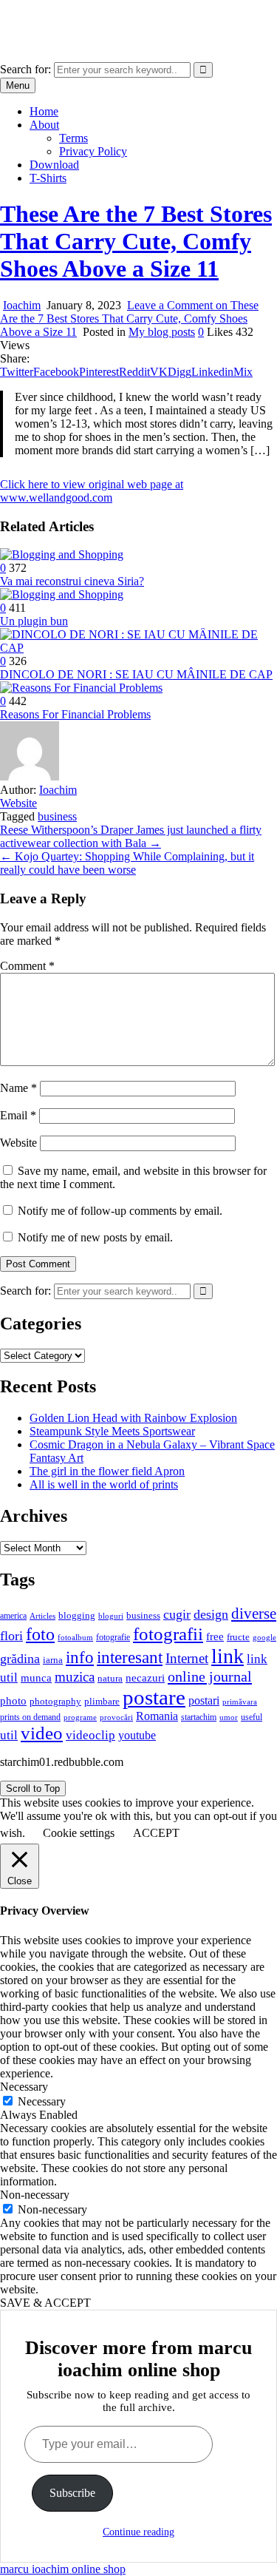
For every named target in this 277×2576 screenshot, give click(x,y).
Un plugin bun (34, 621)
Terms (73, 138)
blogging (77, 1616)
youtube (137, 1735)
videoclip (90, 1735)
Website (18, 803)
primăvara (240, 1702)
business (57, 816)
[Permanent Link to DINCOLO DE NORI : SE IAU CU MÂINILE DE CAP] (138, 648)
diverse (254, 1614)
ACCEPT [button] (156, 1833)
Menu (18, 85)
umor (229, 1717)
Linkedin (212, 372)
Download (54, 165)
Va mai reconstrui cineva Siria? (72, 581)
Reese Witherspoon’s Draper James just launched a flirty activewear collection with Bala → (131, 836)
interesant (130, 1657)
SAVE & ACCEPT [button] (45, 2303)
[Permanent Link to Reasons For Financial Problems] (81, 688)
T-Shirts (48, 178)
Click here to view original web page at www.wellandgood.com (92, 491)
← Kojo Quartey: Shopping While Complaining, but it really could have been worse (127, 863)
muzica (75, 1677)
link (228, 1656)
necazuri (145, 1678)
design (211, 1614)
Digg (179, 372)
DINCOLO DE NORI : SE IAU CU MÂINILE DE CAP (136, 674)
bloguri (111, 1616)
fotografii (168, 1633)
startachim (199, 1717)
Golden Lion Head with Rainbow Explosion (133, 1418)
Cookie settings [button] (79, 1833)
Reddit (134, 372)
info (80, 1658)
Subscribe (72, 2493)
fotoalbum (75, 1637)
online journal (210, 1676)
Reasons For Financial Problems (75, 714)
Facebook (56, 372)
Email (18, 1115)
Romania (157, 1716)
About (44, 125)
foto (40, 1634)
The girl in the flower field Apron (107, 1471)
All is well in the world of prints (104, 1484)
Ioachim (22, 305)
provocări (116, 1717)
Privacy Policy (93, 151)
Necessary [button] (24, 2087)
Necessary (42, 2101)
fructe (238, 1637)
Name (18, 1088)
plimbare (102, 1701)
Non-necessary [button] (35, 2195)
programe (80, 1717)
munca (36, 1678)
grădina (20, 1659)
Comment (27, 966)
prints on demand (30, 1717)
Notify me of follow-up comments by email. (120, 1211)
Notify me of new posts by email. (95, 1237)
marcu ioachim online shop (63, 18)
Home (44, 111)
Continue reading (138, 2532)
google (264, 1637)
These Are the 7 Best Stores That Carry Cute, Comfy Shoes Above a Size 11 (136, 241)
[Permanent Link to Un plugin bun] (62, 594)
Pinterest (99, 372)
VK (159, 372)
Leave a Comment (129, 318)
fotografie (113, 1637)
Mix (243, 372)
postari (204, 1700)
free (215, 1636)
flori (11, 1636)
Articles (42, 1616)
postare (154, 1697)
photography (55, 1702)
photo (13, 1701)
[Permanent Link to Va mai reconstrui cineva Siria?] (62, 554)
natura (110, 1678)
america (13, 1616)
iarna (53, 1660)
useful (252, 1717)
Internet (187, 1658)
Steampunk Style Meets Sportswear (112, 1431)
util (9, 1735)
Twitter (17, 372)
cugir (177, 1614)
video (42, 1733)
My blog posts (162, 332)
